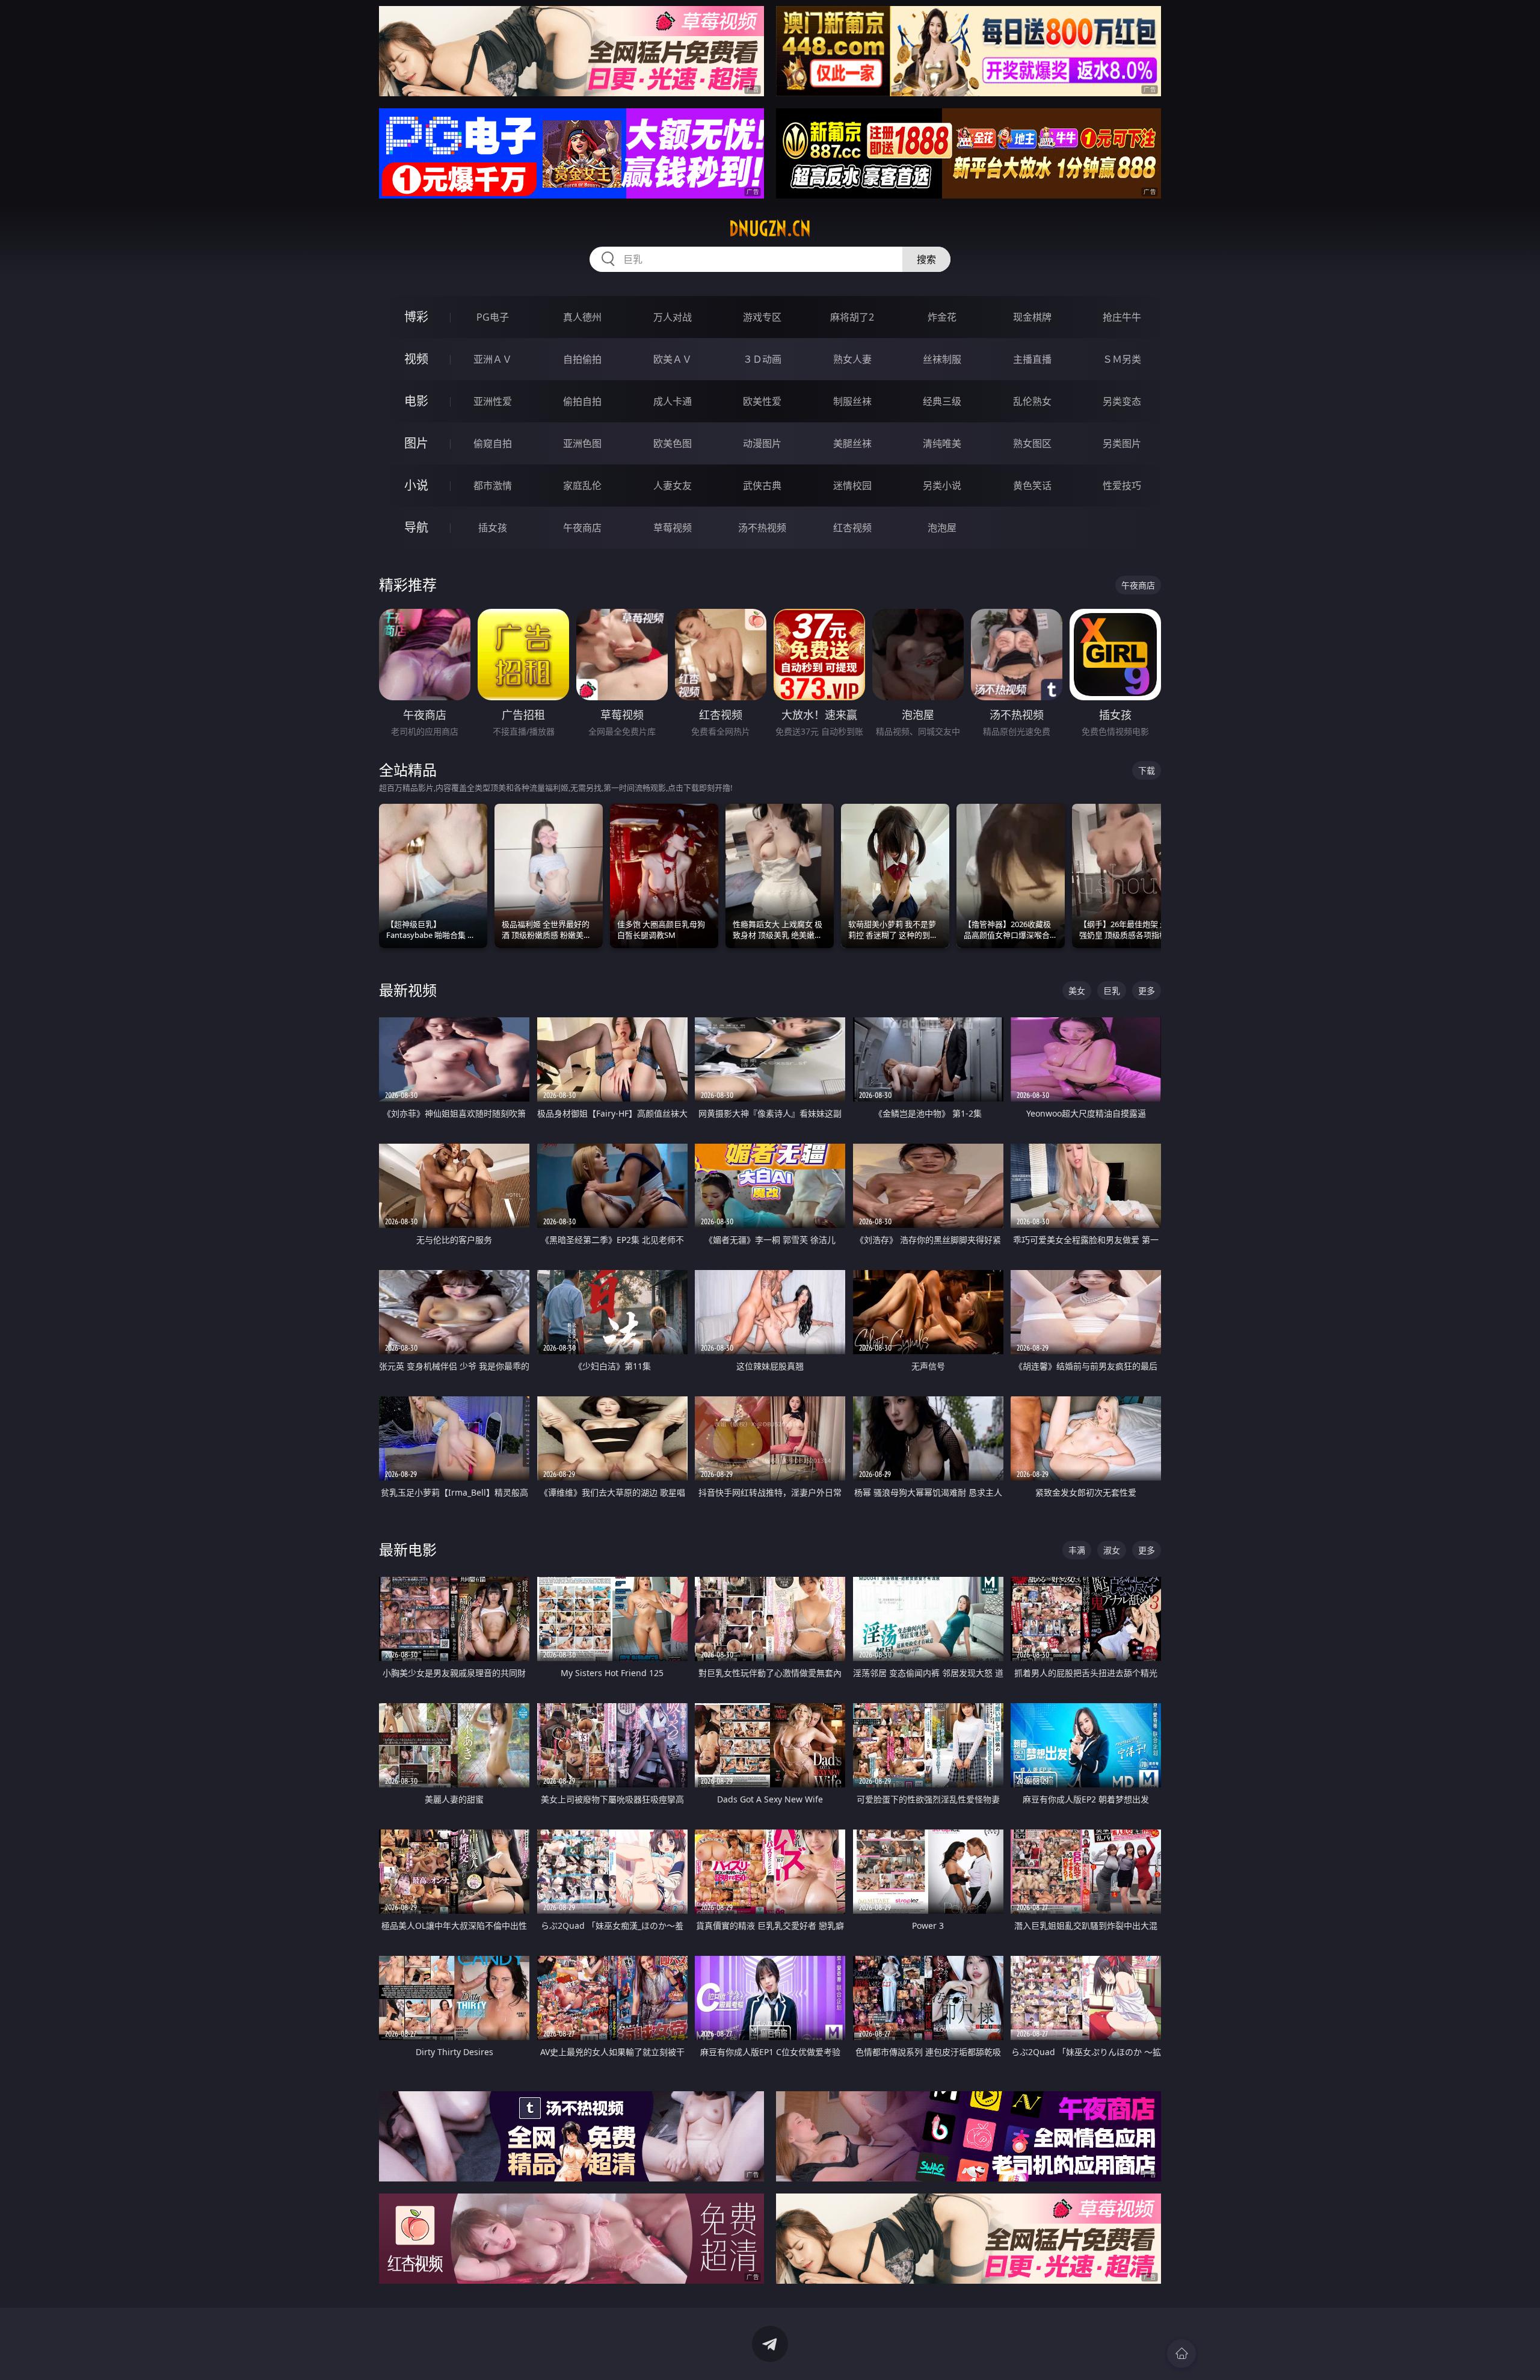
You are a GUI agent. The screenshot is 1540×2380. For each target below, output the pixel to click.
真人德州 (582, 317)
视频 (416, 359)
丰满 (1077, 1550)
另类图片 (1122, 443)
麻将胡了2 (852, 317)
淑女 (1112, 1550)
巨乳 (1112, 991)
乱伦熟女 (1032, 401)
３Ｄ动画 (762, 359)
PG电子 (493, 317)
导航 (416, 527)
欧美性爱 (762, 401)
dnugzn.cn (770, 229)
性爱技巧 (1122, 486)
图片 (416, 443)
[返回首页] (1181, 2354)
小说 (416, 485)
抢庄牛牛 (1122, 317)
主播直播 (1032, 359)
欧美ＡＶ (673, 359)
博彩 (416, 317)
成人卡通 (673, 401)
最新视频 (408, 990)
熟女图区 (1032, 443)
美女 (1077, 991)
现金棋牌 (1032, 317)
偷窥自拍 (493, 443)
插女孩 (493, 528)
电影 (416, 401)
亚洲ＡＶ (493, 359)
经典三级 (942, 401)
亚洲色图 (582, 443)
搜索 (926, 259)
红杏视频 (852, 528)
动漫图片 (762, 443)
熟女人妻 (852, 359)
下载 (1147, 770)
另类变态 (1122, 401)
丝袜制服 (942, 359)
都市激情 (493, 486)
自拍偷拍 (582, 359)
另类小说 (942, 486)
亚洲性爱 (493, 401)
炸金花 (942, 317)
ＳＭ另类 (1122, 359)
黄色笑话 (1032, 486)
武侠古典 (762, 486)
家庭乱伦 (582, 486)
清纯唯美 (942, 443)
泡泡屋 (942, 528)
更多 (1147, 991)
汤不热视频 (762, 528)
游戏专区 (762, 317)
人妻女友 (673, 486)
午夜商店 (582, 528)
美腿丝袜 (852, 443)
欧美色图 (673, 443)
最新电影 (408, 1549)
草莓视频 (673, 528)
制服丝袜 (852, 401)
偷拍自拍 (582, 401)
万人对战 (673, 317)
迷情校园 (852, 486)
